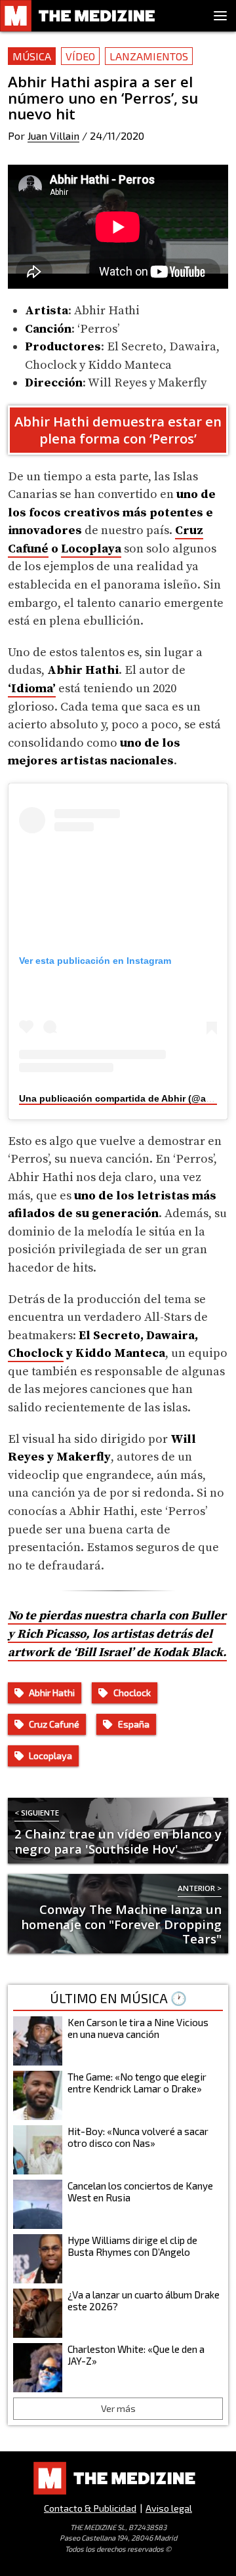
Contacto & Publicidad (90, 2508)
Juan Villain (53, 135)
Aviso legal (169, 2508)
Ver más (118, 2408)
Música (32, 56)
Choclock (36, 1353)
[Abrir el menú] (220, 16)
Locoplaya (91, 549)
